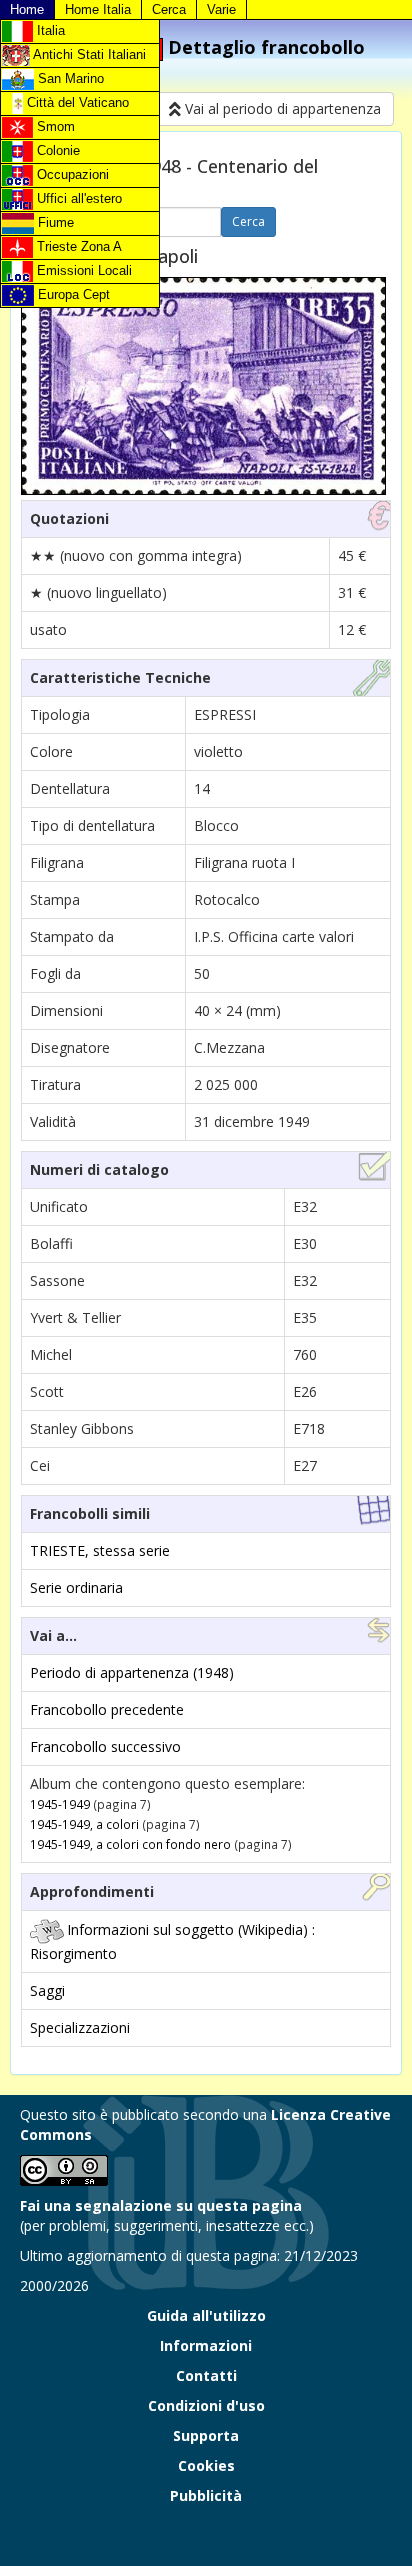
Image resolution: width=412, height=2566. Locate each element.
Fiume (54, 222)
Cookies (206, 2465)
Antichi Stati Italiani (88, 54)
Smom (54, 126)
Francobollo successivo (105, 1746)
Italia (49, 30)
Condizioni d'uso (206, 2405)
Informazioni (206, 2345)
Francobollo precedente (107, 1709)
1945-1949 (60, 1804)
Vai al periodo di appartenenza (281, 108)
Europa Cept (72, 294)
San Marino (69, 78)
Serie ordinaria (76, 1587)
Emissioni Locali (82, 270)
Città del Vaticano (76, 102)
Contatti (206, 2375)
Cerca (169, 9)
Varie (221, 9)
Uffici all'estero (77, 198)
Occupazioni (71, 174)
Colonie (56, 150)
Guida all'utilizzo (206, 2315)
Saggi (47, 1990)
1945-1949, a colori (84, 1824)
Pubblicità (206, 2495)
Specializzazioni (80, 2027)
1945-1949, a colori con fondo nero (130, 1844)
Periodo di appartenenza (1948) (132, 1672)
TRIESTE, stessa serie (100, 1550)
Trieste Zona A (77, 246)
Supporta (206, 2435)
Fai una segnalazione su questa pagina (161, 2205)
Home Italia (98, 9)
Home (27, 9)
